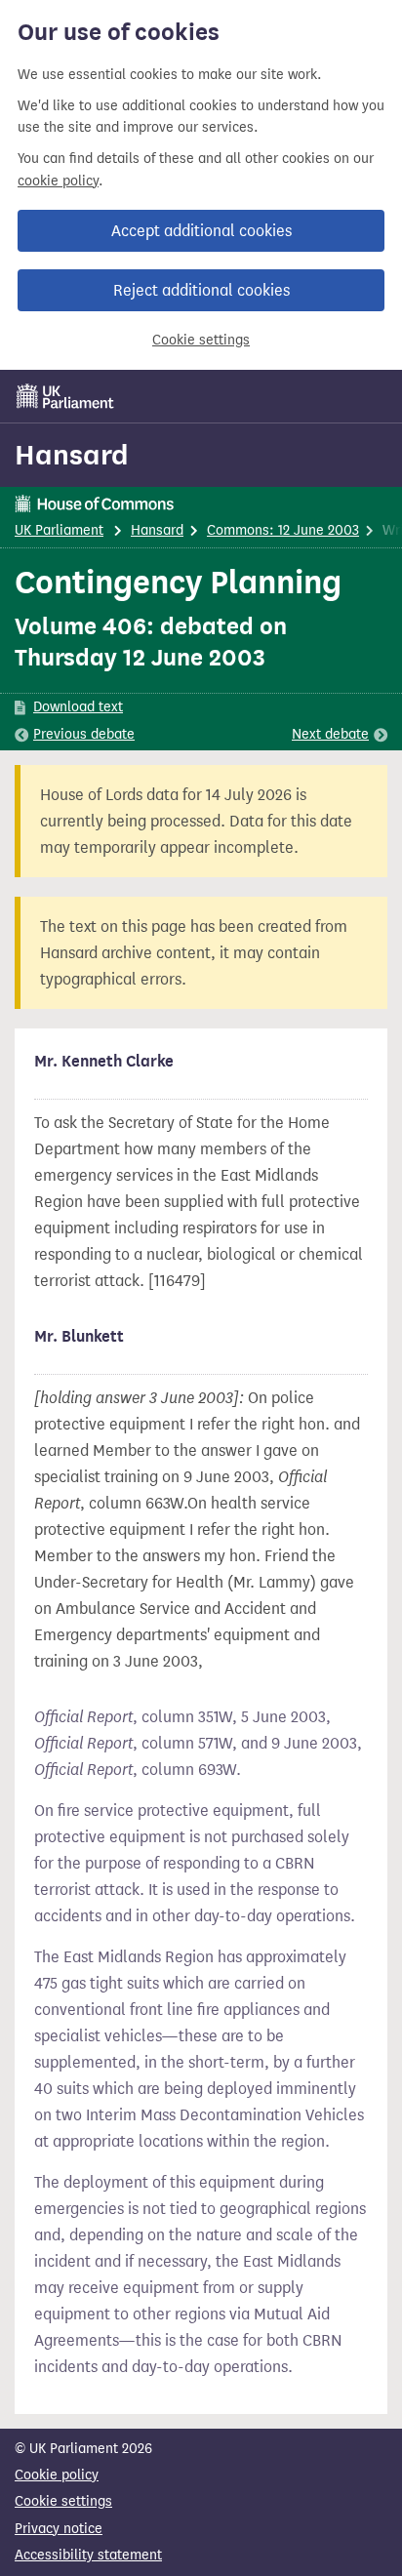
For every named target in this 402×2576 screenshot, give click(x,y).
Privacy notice (59, 2529)
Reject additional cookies (201, 290)
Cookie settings (201, 340)
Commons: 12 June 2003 (283, 530)
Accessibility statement (88, 2555)
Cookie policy (57, 2475)
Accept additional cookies (201, 231)
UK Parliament (59, 530)
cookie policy (58, 181)
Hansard (72, 455)
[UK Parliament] (65, 396)
